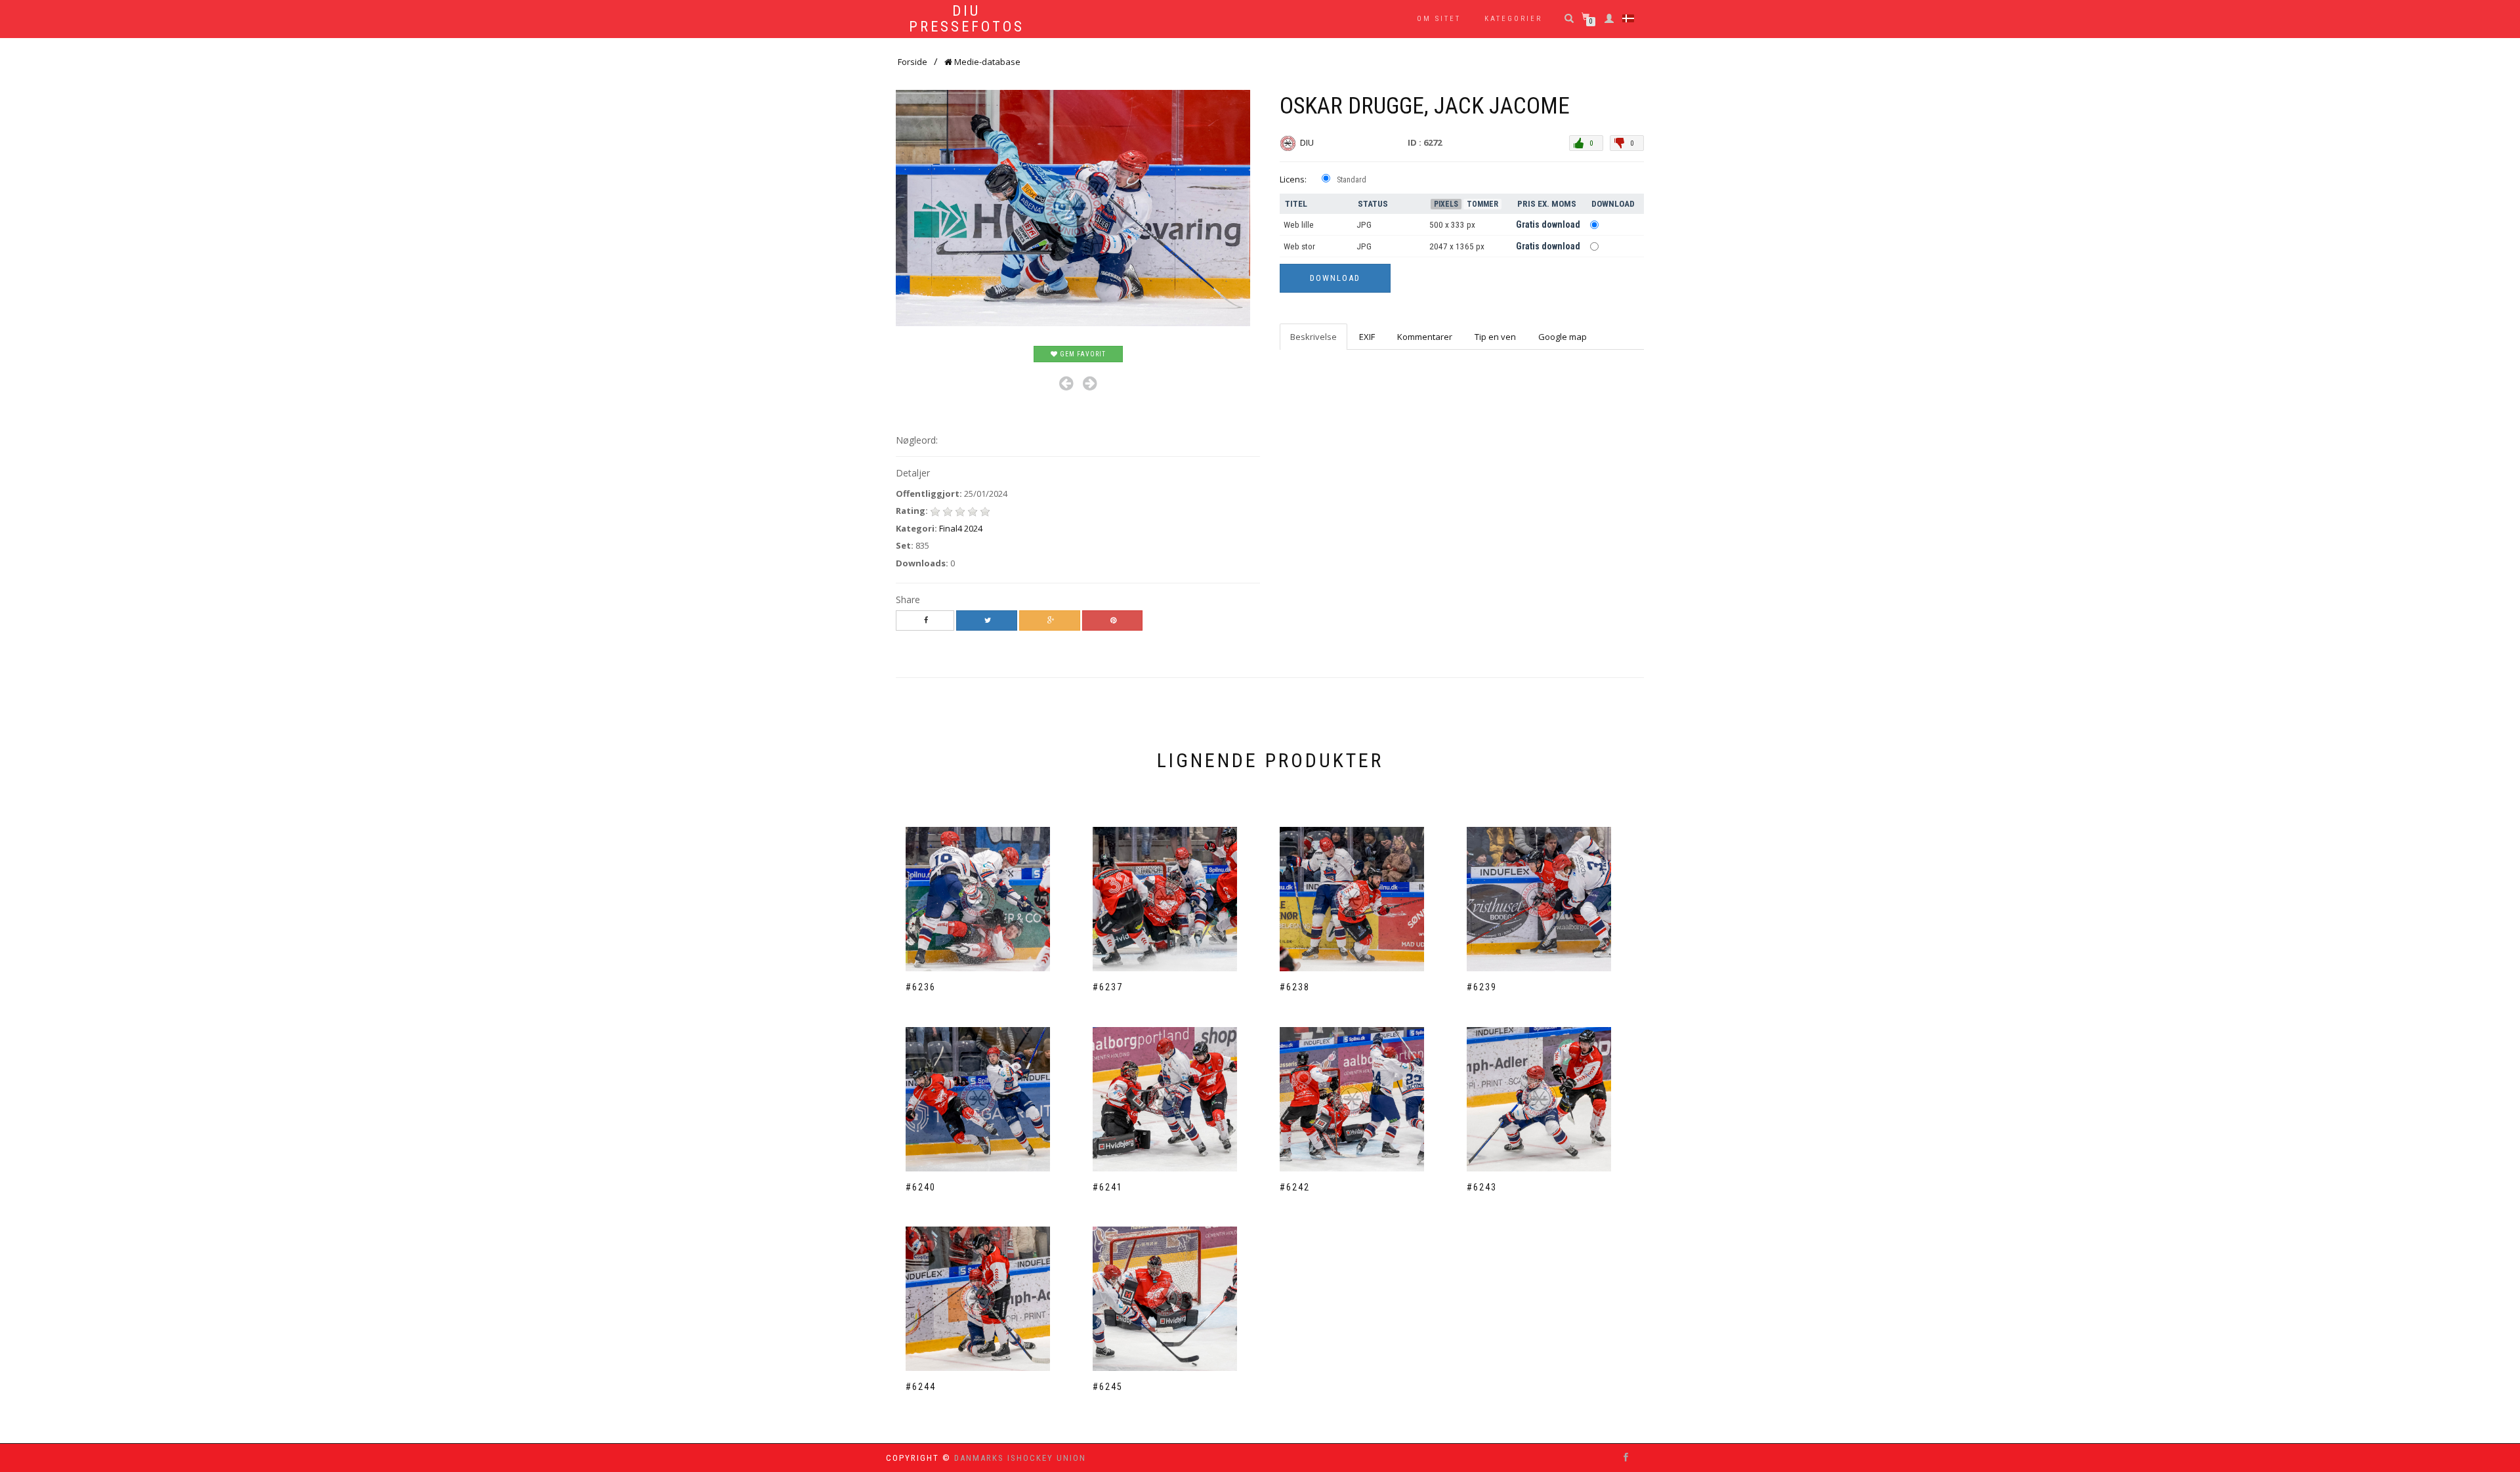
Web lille (1299, 225)
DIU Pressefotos (967, 19)
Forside (913, 62)
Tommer (1482, 204)
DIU (1308, 142)
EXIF (1367, 337)
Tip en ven (1495, 337)
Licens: (1293, 179)
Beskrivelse (1313, 337)
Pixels (1446, 204)
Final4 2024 (961, 528)
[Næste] (1090, 384)
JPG (1364, 225)
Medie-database (986, 62)
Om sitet (1439, 19)
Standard (1352, 180)
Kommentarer (1425, 337)
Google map (1563, 337)
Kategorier (1513, 19)
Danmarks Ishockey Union (1020, 1458)
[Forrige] (1066, 384)
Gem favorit (1082, 354)
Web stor (1299, 246)
